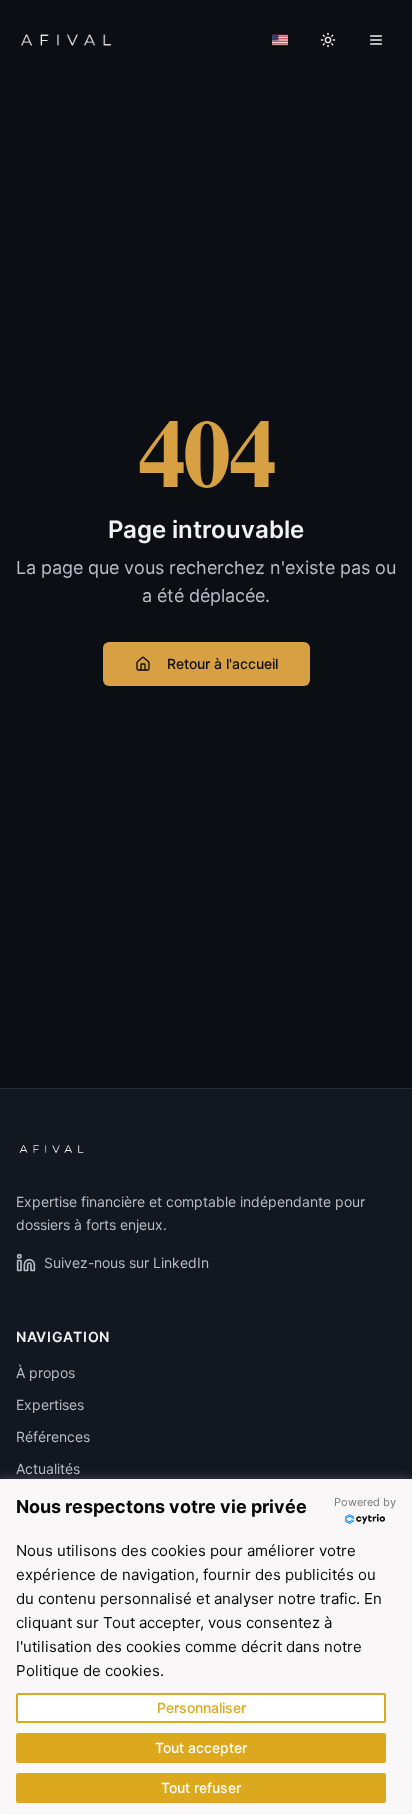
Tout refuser (201, 1787)
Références (53, 1436)
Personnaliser (201, 1707)
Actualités (48, 1468)
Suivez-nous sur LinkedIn (126, 1262)
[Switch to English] (280, 40)
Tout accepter (201, 1747)
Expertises (50, 1404)
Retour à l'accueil (222, 663)
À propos (45, 1372)
